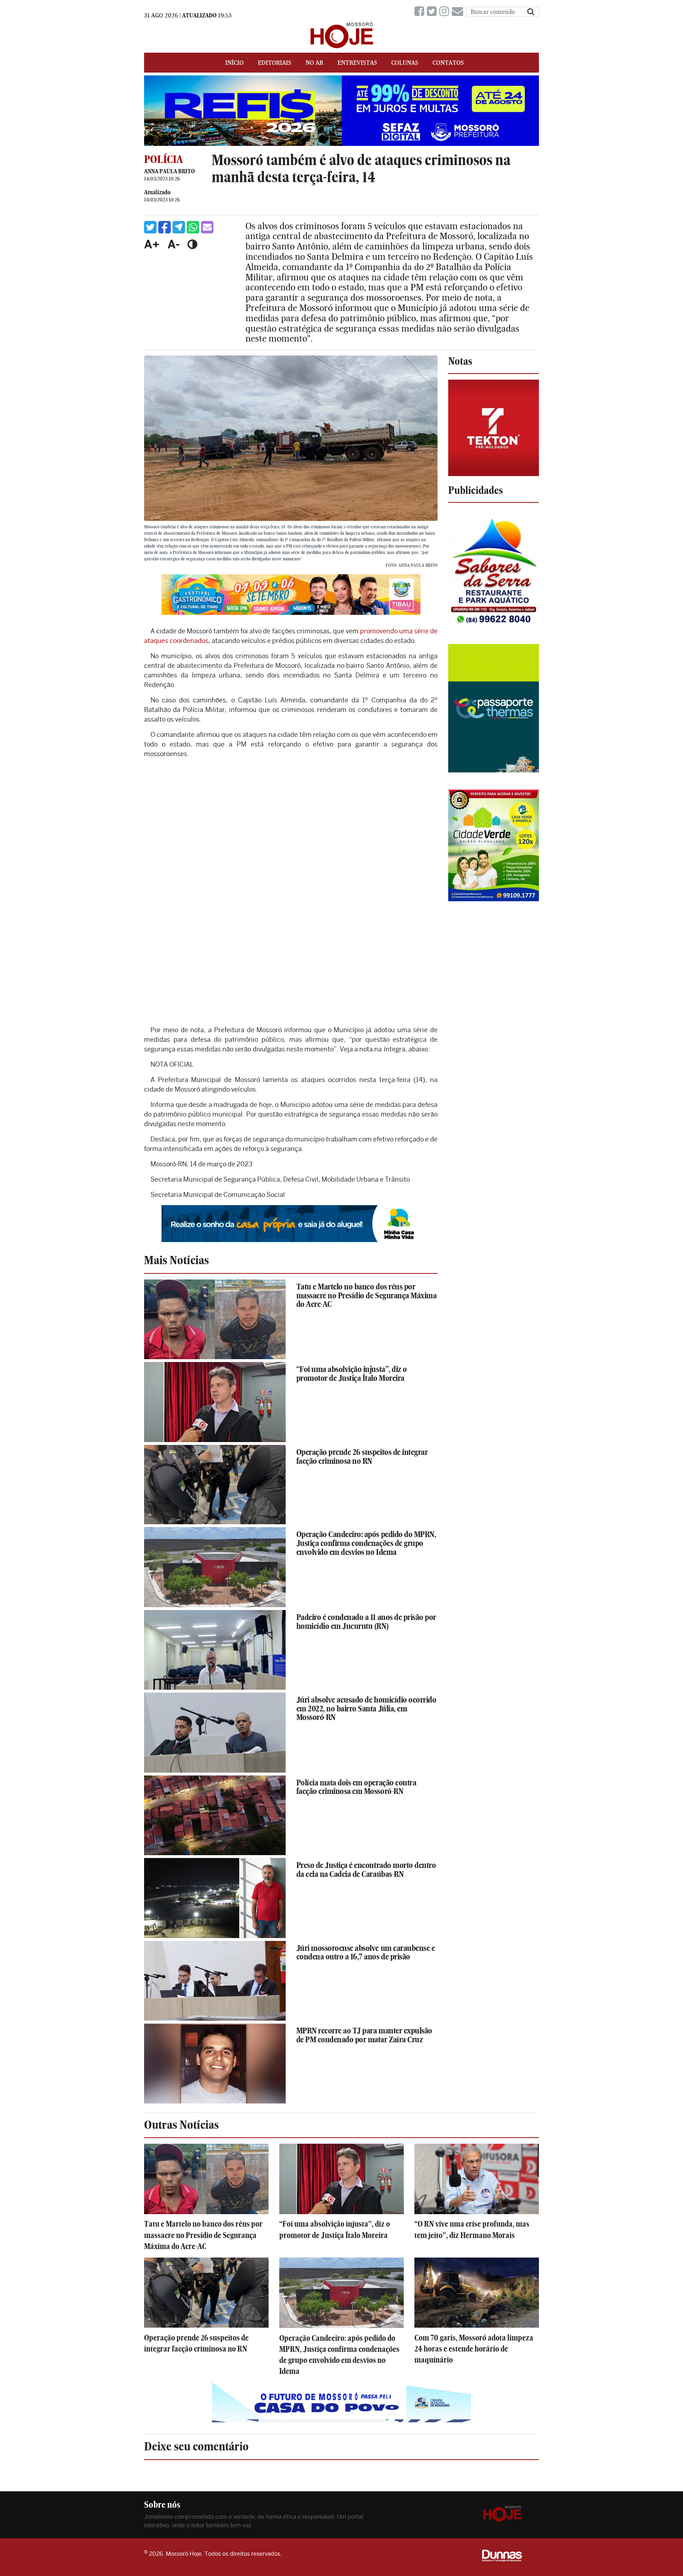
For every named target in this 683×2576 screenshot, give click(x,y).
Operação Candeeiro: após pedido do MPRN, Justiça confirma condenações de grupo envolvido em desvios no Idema (366, 1543)
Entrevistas (357, 63)
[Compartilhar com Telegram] (179, 227)
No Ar (314, 63)
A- (174, 244)
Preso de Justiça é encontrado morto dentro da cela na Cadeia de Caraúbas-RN (366, 1870)
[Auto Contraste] (192, 244)
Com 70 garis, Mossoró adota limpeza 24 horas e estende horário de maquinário (474, 2349)
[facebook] (421, 12)
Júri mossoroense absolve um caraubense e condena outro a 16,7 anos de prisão (366, 1952)
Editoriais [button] (275, 63)
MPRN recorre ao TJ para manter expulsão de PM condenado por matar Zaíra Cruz (364, 2035)
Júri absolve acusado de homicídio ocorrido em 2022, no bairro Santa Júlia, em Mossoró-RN (366, 1708)
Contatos (448, 63)
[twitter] (433, 12)
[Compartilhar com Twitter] (150, 227)
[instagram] (446, 12)
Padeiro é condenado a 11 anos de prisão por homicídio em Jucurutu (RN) (366, 1622)
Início (234, 63)
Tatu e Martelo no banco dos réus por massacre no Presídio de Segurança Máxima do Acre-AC (367, 1295)
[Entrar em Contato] (459, 12)
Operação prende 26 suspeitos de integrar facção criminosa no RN (362, 1456)
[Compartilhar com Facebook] (165, 227)
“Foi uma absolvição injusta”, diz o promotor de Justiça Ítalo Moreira (352, 1374)
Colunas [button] (405, 63)
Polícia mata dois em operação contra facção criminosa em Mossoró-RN (356, 1787)
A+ (152, 244)
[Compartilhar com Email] (207, 227)
